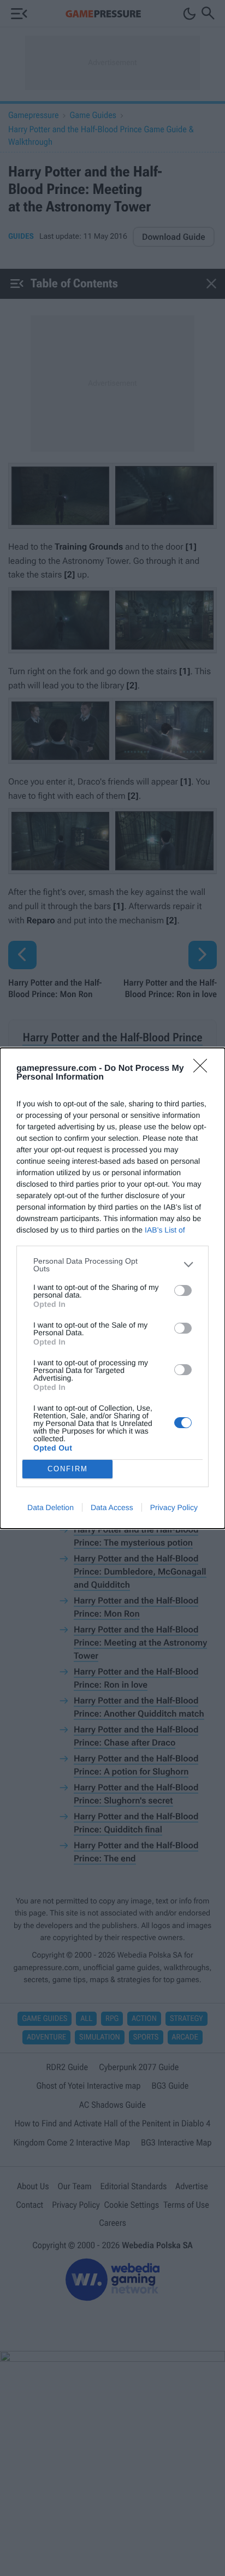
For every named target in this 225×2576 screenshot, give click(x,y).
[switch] (183, 1290)
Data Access (112, 1507)
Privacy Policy (174, 1507)
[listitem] (112, 1265)
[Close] (204, 1069)
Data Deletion (51, 1507)
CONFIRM (68, 1469)
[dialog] (112, 1288)
